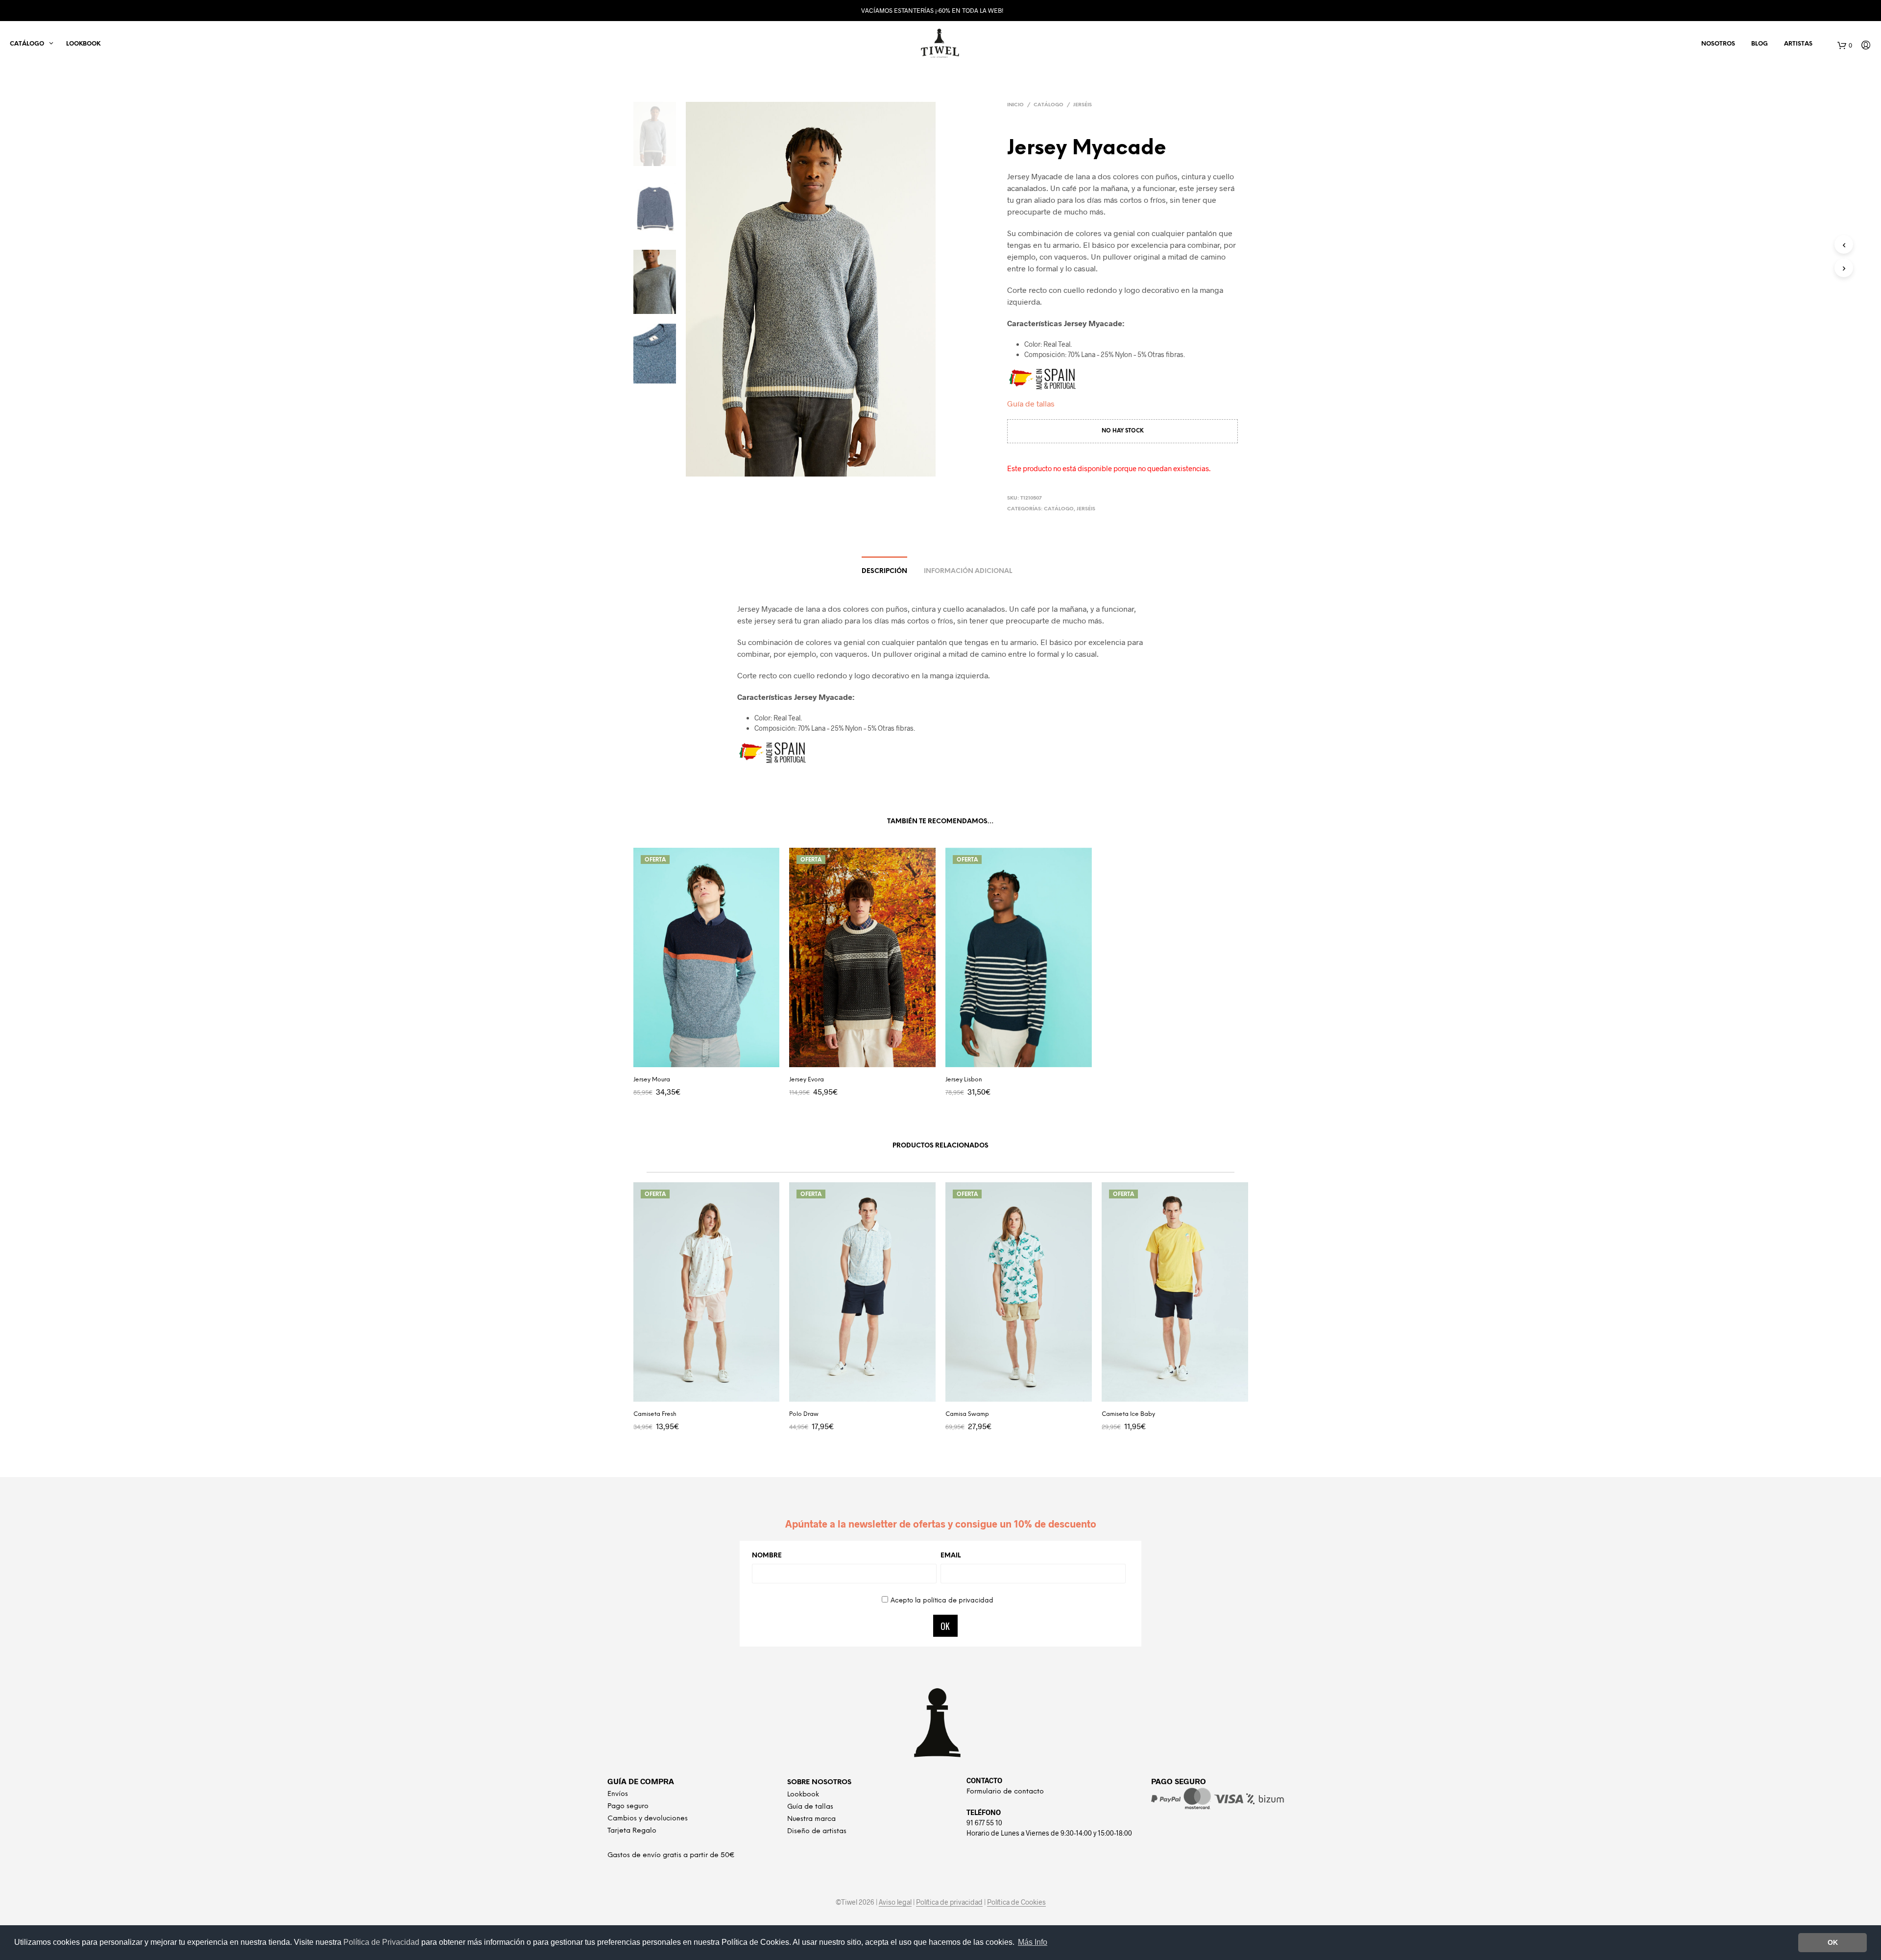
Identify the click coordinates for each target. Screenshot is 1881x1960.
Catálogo (1049, 105)
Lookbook (83, 44)
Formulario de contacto (1005, 1792)
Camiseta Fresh (655, 1414)
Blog (1760, 44)
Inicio (1015, 105)
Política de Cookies (1016, 1902)
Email (951, 1556)
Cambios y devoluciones (648, 1819)
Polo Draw (804, 1414)
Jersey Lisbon (964, 1080)
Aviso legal (895, 1902)
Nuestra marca (811, 1819)
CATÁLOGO (27, 44)
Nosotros (1718, 44)
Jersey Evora (807, 1080)
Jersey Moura (652, 1080)
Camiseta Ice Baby (1128, 1414)
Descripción (884, 571)
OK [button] (1833, 1942)
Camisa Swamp (967, 1414)
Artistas (1798, 44)
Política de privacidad (949, 1902)
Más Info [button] (1033, 1942)
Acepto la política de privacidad (942, 1601)
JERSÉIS (1083, 105)
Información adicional (968, 571)
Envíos (618, 1794)
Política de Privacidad (382, 1942)
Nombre (767, 1556)
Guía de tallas (1031, 403)
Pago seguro (628, 1806)
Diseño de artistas (817, 1831)
